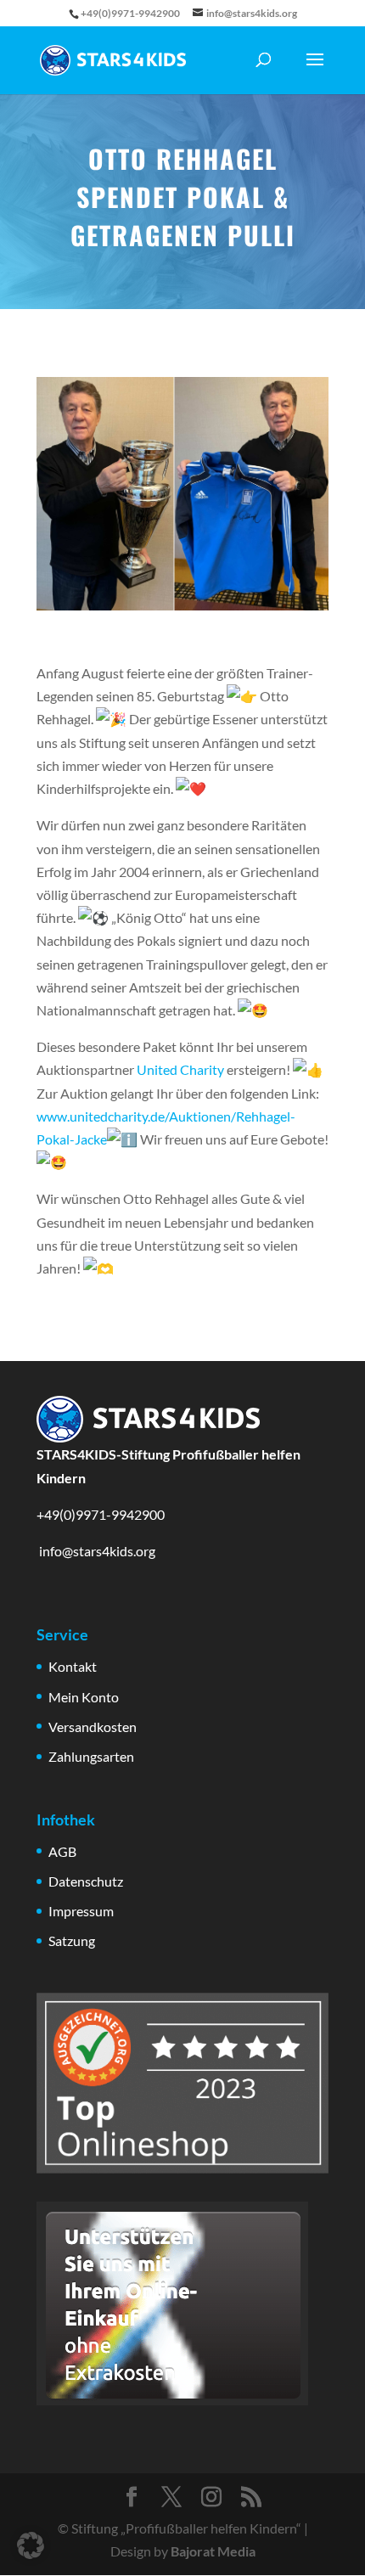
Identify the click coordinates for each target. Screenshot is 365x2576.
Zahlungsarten (91, 1756)
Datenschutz (86, 1881)
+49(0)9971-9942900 (101, 1514)
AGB (62, 1851)
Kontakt (73, 1666)
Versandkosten (93, 1727)
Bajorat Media (213, 2551)
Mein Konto (84, 1697)
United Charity (180, 1069)
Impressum (81, 1911)
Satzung (72, 1940)
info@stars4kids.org (96, 1551)
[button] (31, 2545)
